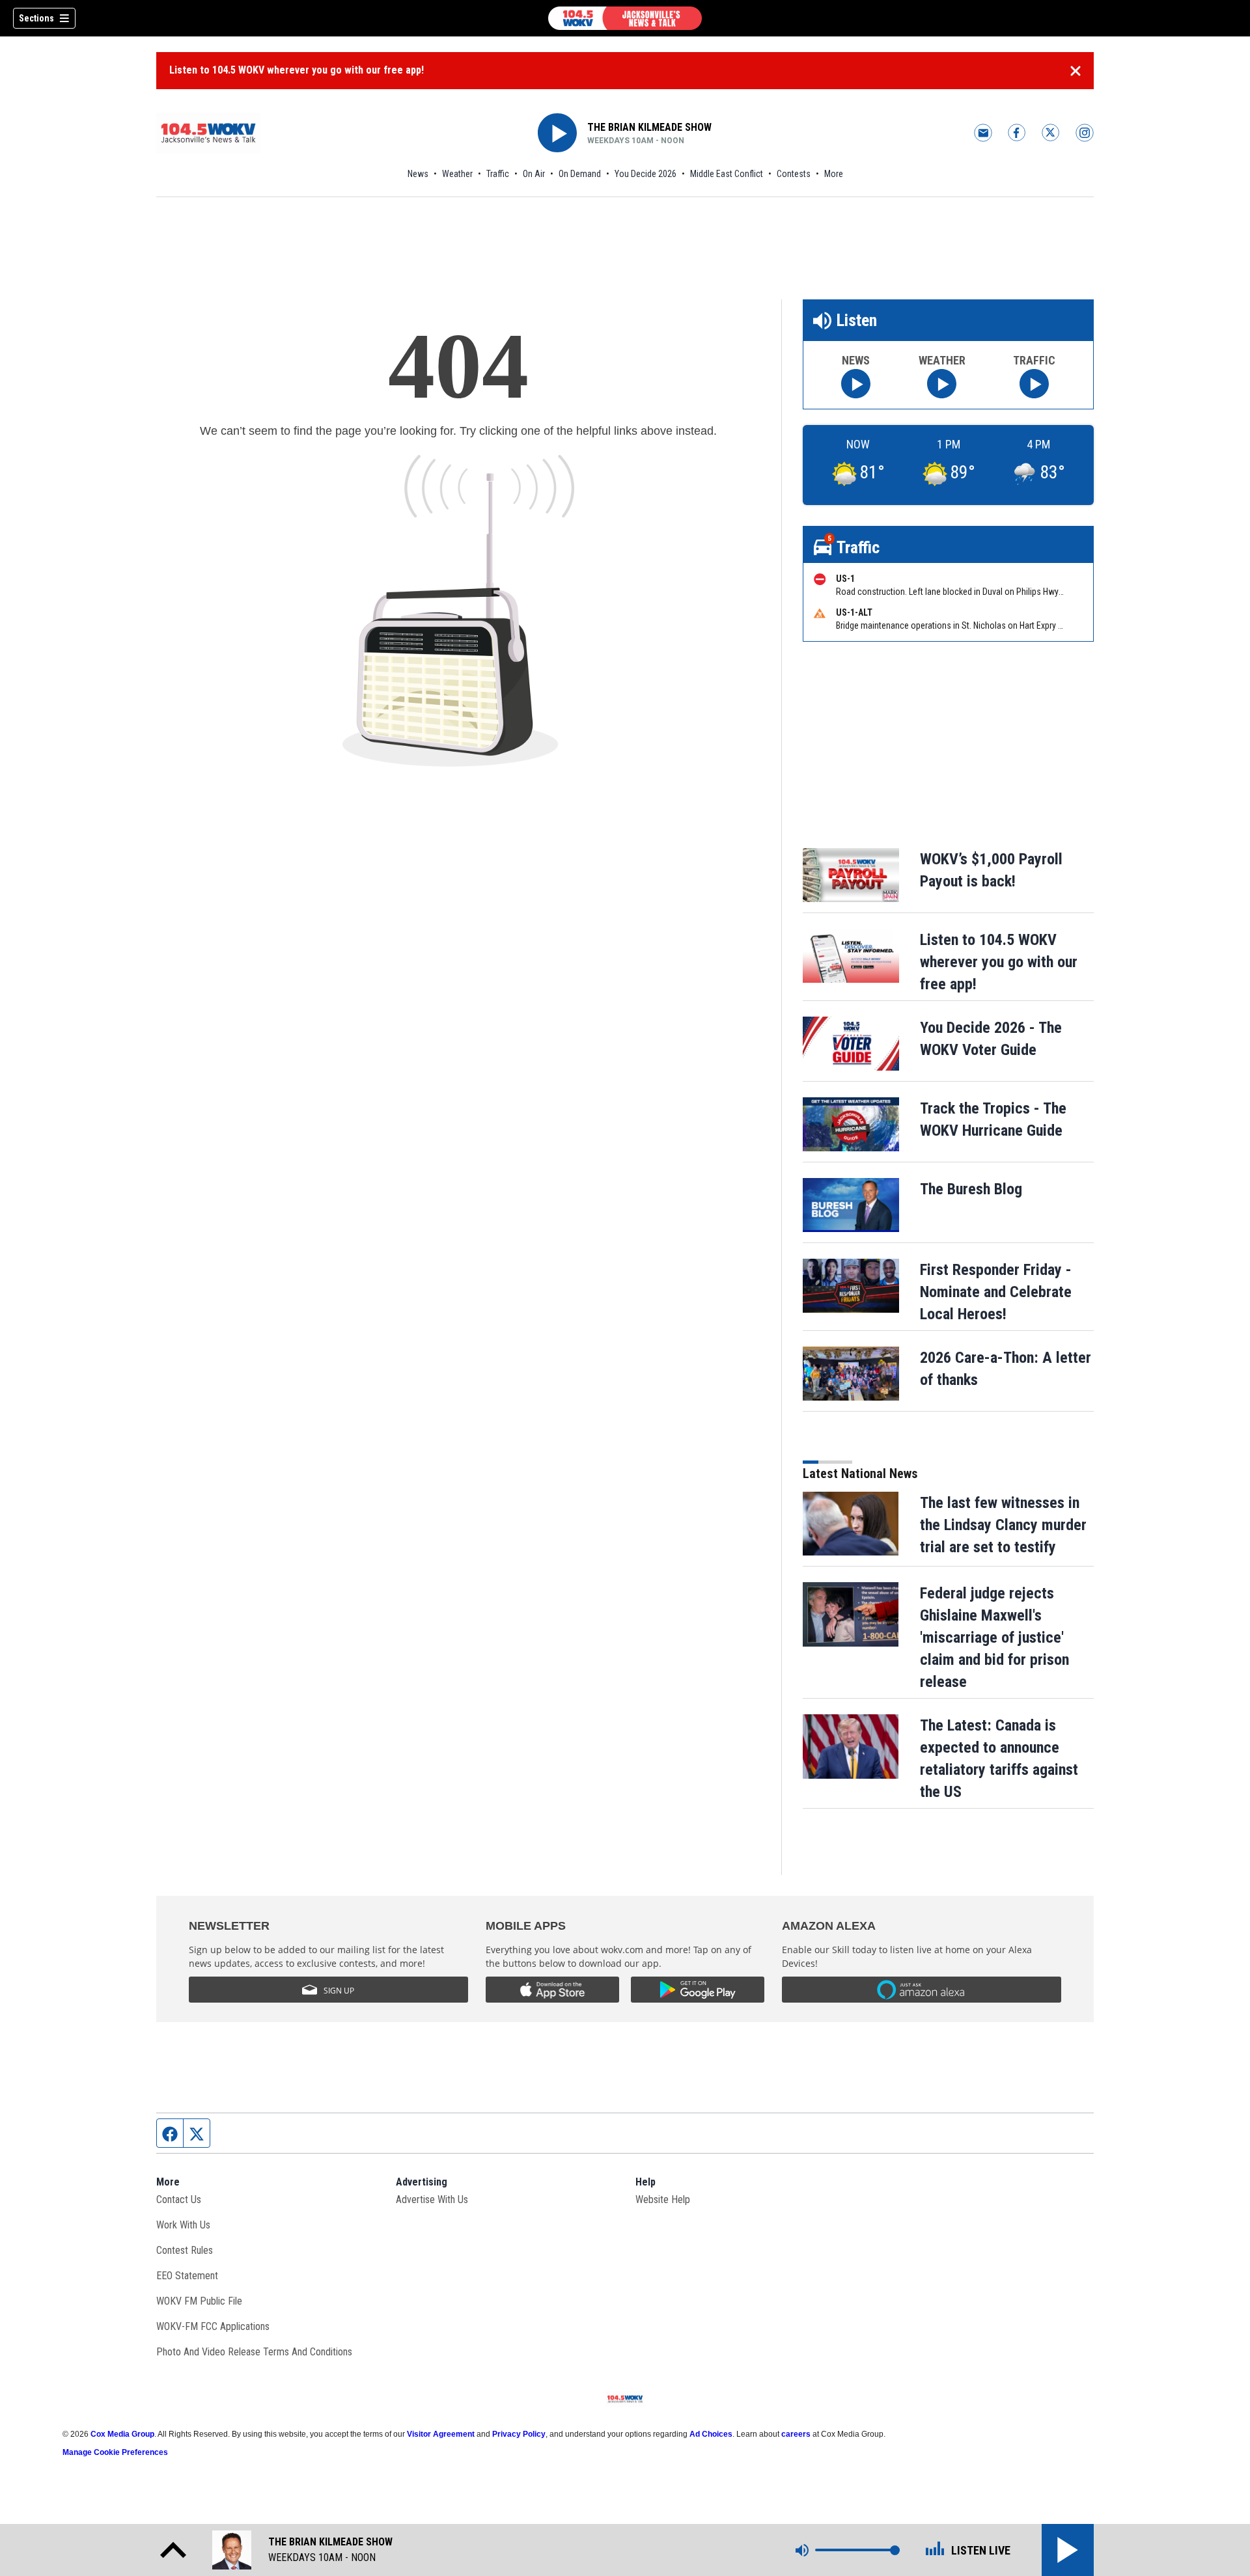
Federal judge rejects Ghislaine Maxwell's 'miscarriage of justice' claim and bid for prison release (994, 1637)
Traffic (498, 174)
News (418, 174)
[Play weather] (942, 384)
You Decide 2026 (646, 174)
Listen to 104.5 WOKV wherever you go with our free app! (297, 70)
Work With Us (183, 2225)
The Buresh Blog (971, 1189)
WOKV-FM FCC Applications (213, 2326)
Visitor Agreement (441, 2434)
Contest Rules (185, 2250)
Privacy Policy (519, 2434)
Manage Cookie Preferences (115, 2452)
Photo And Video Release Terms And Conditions (254, 2352)
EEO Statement (187, 2276)
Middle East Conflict (727, 174)
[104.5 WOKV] (625, 18)
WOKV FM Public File (199, 2301)
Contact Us (179, 2199)
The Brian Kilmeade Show (649, 127)
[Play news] (856, 384)
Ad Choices (711, 2434)
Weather (457, 174)
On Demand (580, 174)
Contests (794, 174)
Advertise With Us (432, 2199)
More (834, 174)
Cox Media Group (122, 2434)
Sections (36, 18)
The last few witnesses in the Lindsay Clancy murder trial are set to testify (1003, 1525)
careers (796, 2434)
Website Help (663, 2199)
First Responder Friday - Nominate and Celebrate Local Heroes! (996, 1292)
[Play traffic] (1034, 384)
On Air (534, 174)
